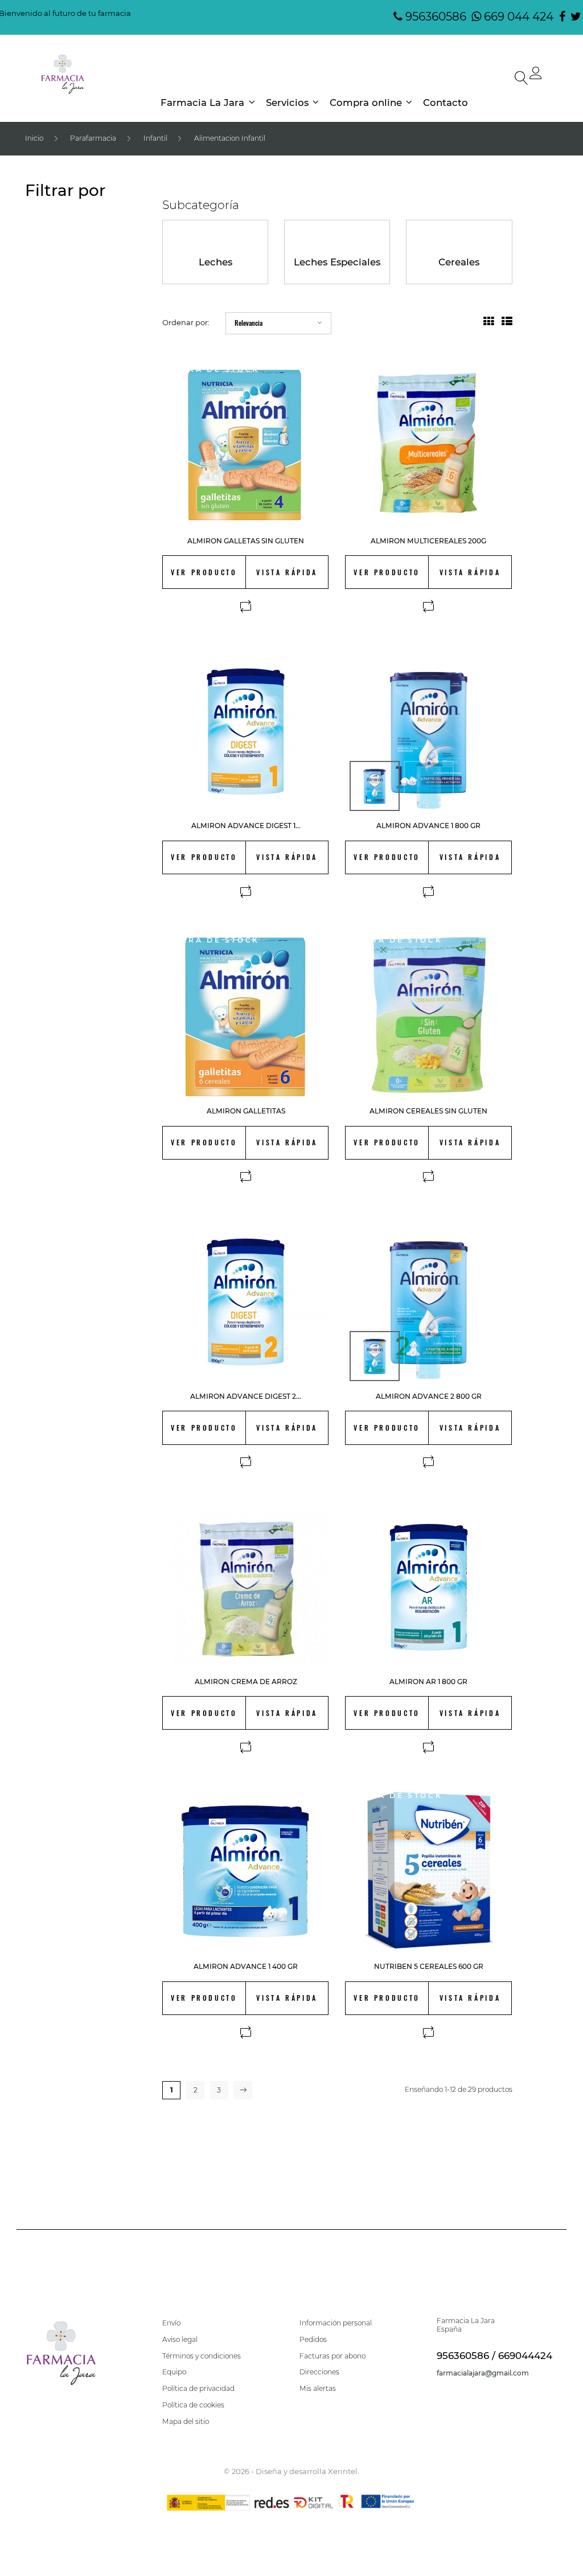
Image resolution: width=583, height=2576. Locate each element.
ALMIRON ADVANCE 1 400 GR (246, 1966)
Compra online (366, 103)
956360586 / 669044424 (494, 2356)
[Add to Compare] (246, 607)
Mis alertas (318, 2389)
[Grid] (489, 322)
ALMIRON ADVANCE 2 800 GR (429, 1396)
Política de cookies (193, 2405)
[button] (536, 76)
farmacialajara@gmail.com (483, 2373)
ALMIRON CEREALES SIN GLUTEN (428, 1111)
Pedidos (313, 2340)
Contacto (446, 103)
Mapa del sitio (186, 2422)
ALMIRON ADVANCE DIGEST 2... (246, 1396)
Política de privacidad (198, 2389)
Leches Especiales (337, 262)
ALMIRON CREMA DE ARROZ (246, 1682)
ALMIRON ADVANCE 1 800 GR (428, 826)
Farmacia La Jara (202, 103)
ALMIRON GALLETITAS (246, 1111)
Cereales (459, 262)
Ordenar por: (186, 322)
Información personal (336, 2323)
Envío (171, 2323)
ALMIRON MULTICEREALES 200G (428, 541)
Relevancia (249, 323)
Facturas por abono (332, 2356)
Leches (215, 262)
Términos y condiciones (202, 2356)
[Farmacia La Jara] (63, 75)
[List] (507, 322)
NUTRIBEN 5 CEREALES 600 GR (429, 1966)
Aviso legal (180, 2340)
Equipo (174, 2372)
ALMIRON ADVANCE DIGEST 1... (246, 826)
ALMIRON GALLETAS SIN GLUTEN (246, 541)
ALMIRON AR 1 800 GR (428, 1682)
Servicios (287, 103)
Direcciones (319, 2372)
